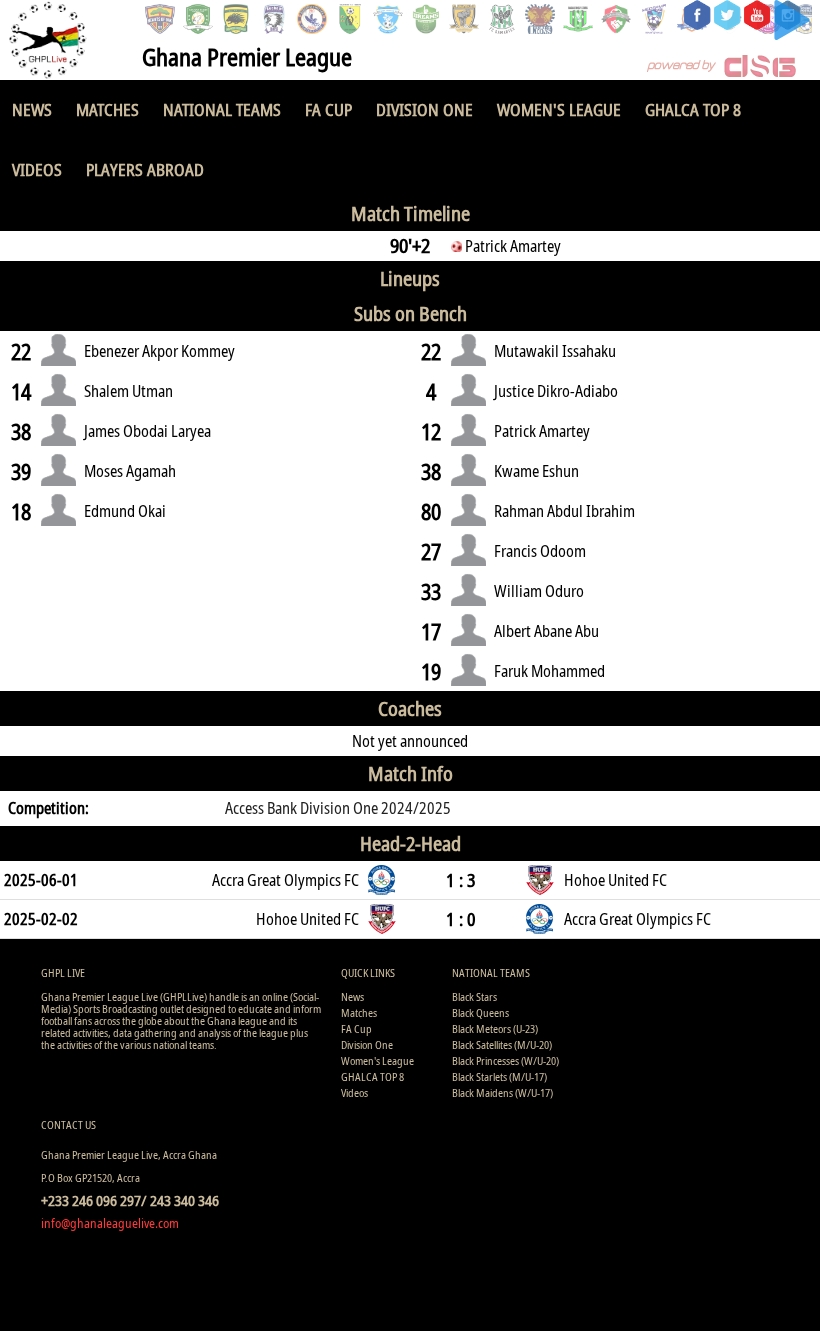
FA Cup (328, 109)
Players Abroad (145, 169)
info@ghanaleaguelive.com (110, 1223)
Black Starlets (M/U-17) (499, 1076)
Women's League (559, 109)
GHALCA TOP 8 (693, 109)
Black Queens (480, 1012)
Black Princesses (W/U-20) (505, 1060)
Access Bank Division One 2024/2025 (338, 808)
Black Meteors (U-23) (495, 1028)
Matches (107, 109)
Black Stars (474, 996)
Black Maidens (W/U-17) (502, 1092)
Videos (37, 169)
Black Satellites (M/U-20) (502, 1044)
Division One (424, 109)
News (32, 109)
